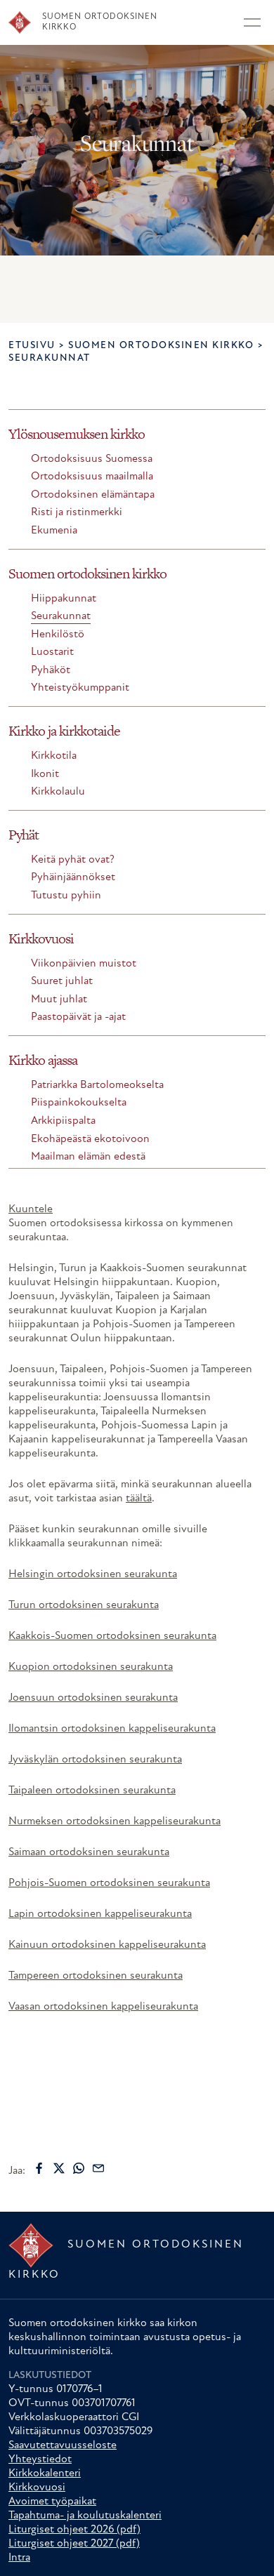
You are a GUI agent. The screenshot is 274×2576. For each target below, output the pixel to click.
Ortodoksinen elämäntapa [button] (93, 495)
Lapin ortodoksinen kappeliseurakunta (100, 1914)
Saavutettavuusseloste (63, 2445)
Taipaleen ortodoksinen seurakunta (92, 1791)
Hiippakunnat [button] (64, 599)
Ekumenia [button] (54, 531)
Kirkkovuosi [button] (41, 938)
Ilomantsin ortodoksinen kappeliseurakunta (112, 1729)
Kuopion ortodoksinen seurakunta (91, 1667)
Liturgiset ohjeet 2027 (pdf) (74, 2544)
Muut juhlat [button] (59, 1000)
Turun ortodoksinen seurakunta (84, 1605)
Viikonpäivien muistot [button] (84, 964)
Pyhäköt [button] (51, 670)
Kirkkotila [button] (54, 756)
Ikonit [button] (45, 774)
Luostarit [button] (52, 652)
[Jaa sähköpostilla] (98, 2168)
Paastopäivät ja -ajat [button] (78, 1017)
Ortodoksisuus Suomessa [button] (92, 459)
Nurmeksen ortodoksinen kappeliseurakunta (115, 1821)
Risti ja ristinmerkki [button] (77, 512)
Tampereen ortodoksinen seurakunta (96, 1976)
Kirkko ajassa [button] (43, 1060)
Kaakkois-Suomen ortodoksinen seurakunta (112, 1636)
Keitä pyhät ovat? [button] (73, 860)
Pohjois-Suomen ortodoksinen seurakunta (109, 1883)
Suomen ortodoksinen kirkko (161, 346)
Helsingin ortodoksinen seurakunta (93, 1574)
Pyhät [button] (24, 835)
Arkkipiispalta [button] (63, 1121)
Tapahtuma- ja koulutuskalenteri (85, 2516)
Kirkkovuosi (37, 2488)
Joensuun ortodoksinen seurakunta (93, 1698)
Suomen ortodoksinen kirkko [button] (87, 573)
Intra (19, 2558)
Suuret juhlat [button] (62, 981)
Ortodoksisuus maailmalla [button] (92, 477)
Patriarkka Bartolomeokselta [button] (97, 1085)
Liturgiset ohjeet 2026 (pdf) (74, 2530)
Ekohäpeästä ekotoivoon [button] (90, 1139)
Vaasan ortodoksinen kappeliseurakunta (103, 2007)
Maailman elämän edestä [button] (88, 1157)
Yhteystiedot (40, 2459)
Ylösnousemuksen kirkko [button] (77, 434)
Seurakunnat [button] (61, 616)
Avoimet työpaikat (52, 2502)
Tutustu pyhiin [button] (66, 896)
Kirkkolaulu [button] (58, 792)
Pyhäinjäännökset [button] (73, 877)
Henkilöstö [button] (58, 635)
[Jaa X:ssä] (59, 2168)
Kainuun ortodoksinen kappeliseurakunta (107, 1945)
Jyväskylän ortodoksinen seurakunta (95, 1760)
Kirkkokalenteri (45, 2474)
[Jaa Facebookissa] (39, 2168)
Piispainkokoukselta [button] (79, 1103)
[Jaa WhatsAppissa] (79, 2168)
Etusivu (32, 346)
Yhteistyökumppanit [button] (80, 688)
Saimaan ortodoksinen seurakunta (89, 1852)
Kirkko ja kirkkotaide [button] (64, 731)
